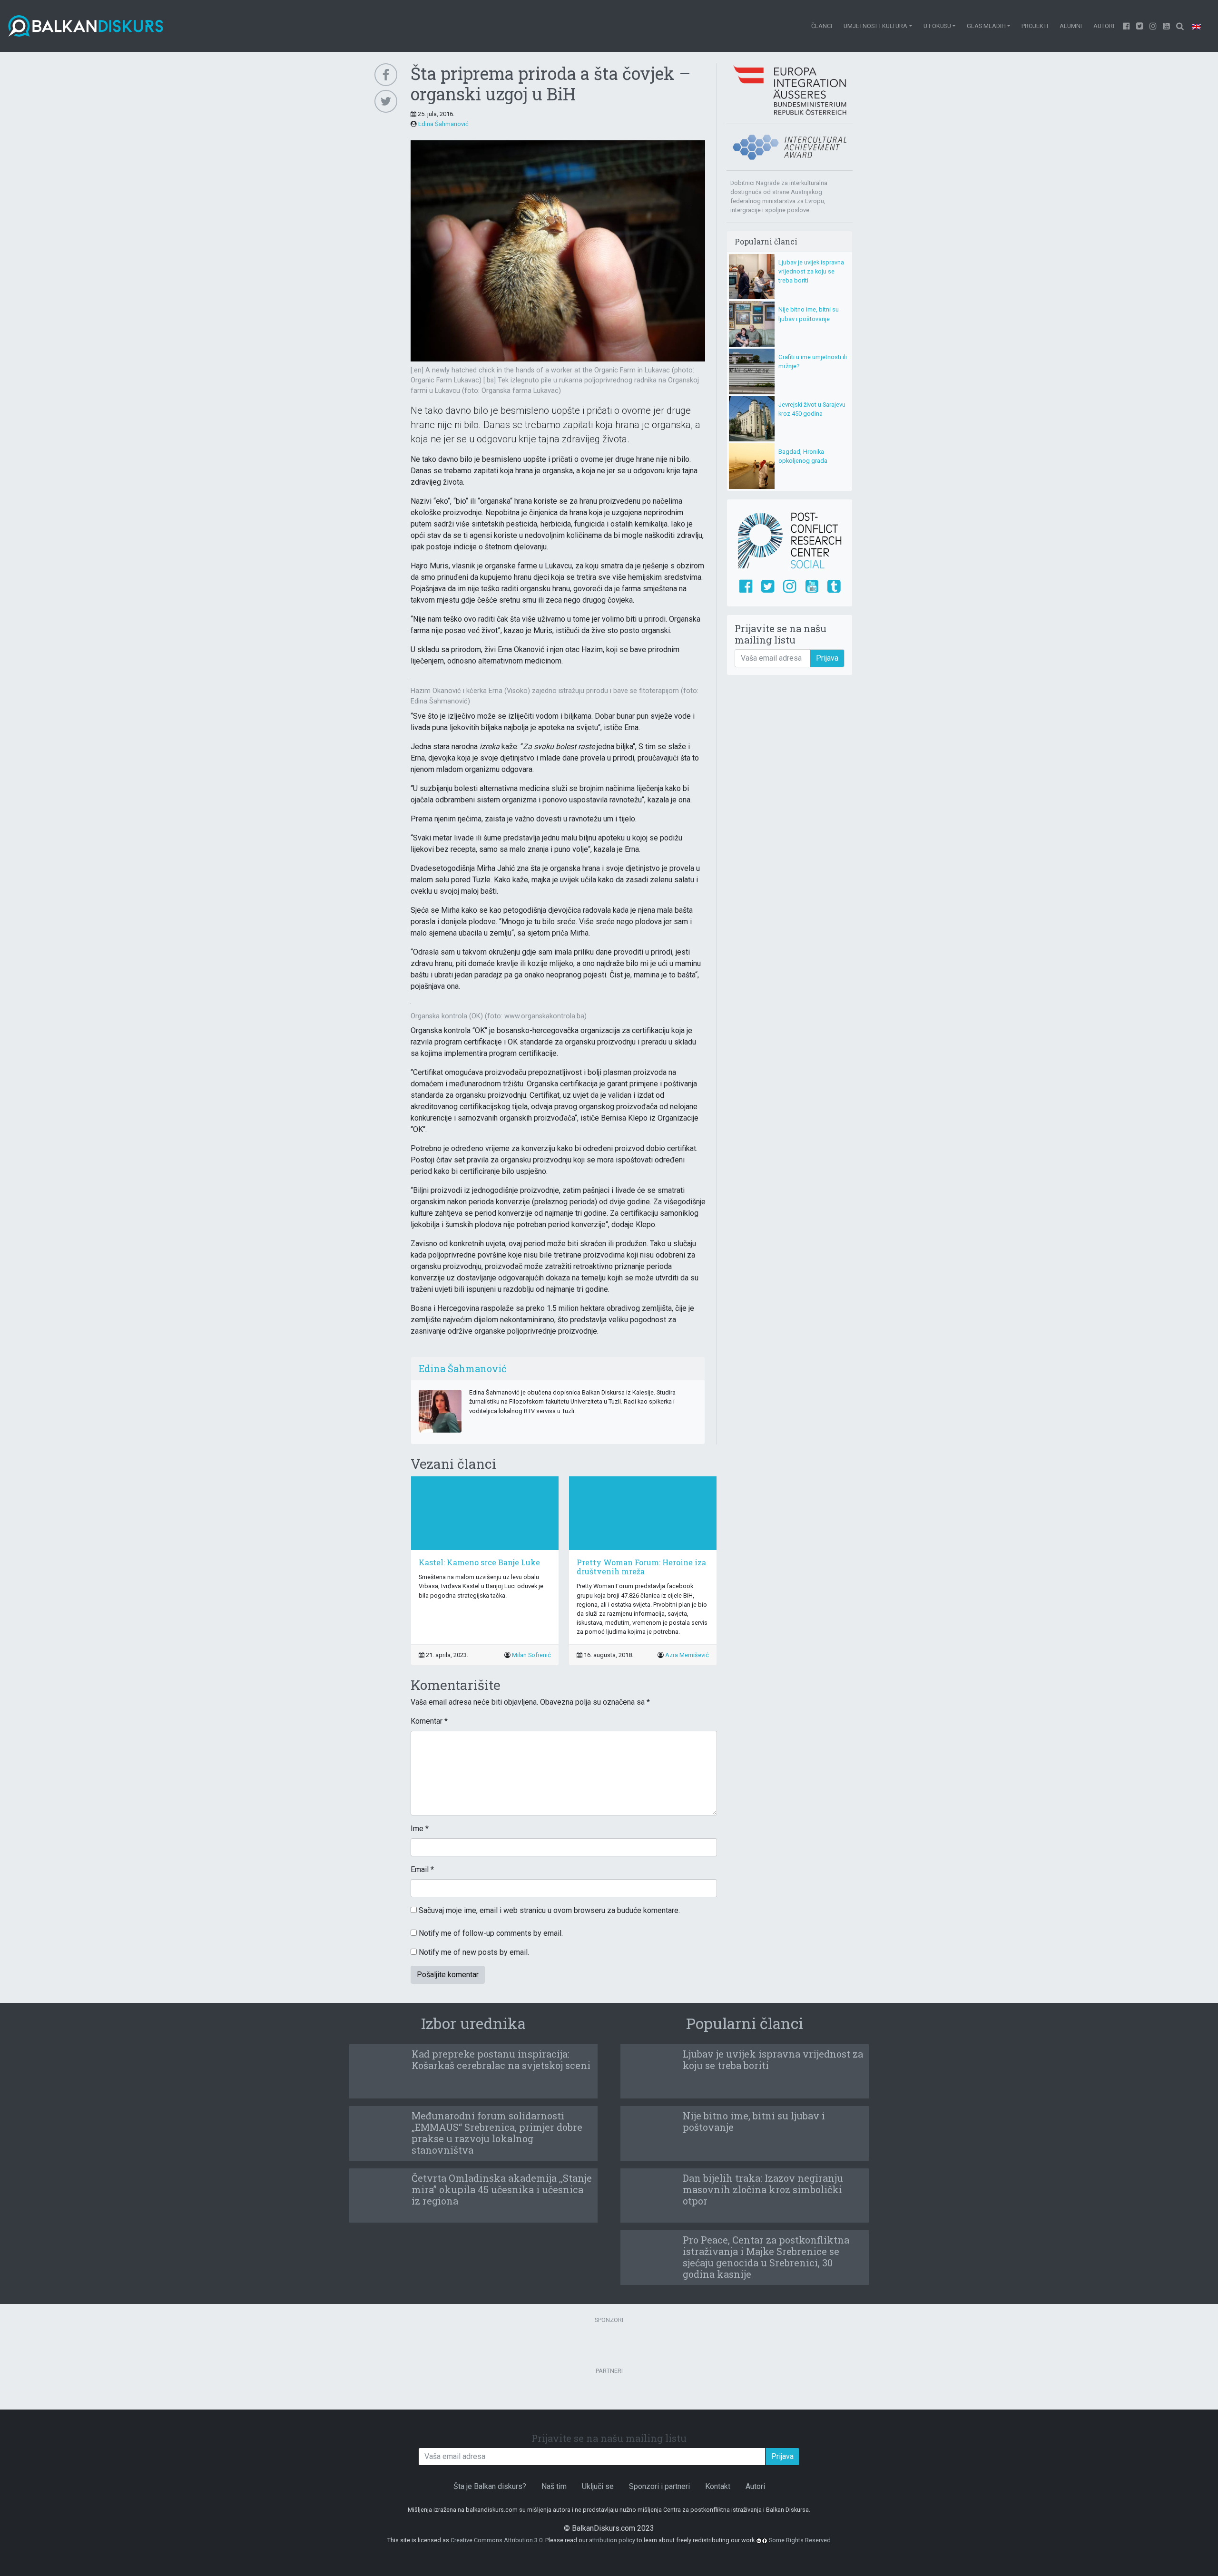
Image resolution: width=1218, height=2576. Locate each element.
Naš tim (554, 2486)
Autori (1104, 26)
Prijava (827, 658)
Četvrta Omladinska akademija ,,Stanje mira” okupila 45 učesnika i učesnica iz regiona (502, 2189)
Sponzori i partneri (659, 2486)
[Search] (1180, 26)
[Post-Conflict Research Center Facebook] (746, 587)
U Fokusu (937, 26)
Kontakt (718, 2486)
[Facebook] (1127, 26)
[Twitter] (1140, 26)
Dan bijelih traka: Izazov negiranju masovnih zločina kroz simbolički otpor (763, 2189)
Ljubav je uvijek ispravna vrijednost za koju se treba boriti (811, 271)
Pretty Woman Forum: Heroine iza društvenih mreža (641, 1567)
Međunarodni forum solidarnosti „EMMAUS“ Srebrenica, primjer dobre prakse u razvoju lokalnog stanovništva (497, 2133)
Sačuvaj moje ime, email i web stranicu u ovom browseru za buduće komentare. (549, 1910)
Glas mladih (986, 26)
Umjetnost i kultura (875, 26)
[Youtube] (1153, 26)
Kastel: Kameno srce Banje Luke (479, 1562)
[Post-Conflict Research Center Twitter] (768, 587)
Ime (420, 1829)
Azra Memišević (687, 1655)
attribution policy (612, 2540)
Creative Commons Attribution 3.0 (496, 2540)
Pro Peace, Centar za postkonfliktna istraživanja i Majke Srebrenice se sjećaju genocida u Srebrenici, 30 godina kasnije (766, 2257)
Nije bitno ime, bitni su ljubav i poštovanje (754, 2121)
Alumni (1071, 26)
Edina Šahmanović (443, 124)
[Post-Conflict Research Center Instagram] (790, 587)
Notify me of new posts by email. (474, 1952)
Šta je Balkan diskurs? (490, 2486)
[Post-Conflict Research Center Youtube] (812, 587)
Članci (822, 26)
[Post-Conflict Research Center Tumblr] (834, 587)
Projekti (1035, 26)
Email (422, 1869)
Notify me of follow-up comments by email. (491, 1933)
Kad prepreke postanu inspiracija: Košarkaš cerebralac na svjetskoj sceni (501, 2059)
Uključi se (598, 2486)
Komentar (429, 1721)
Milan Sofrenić (531, 1655)
